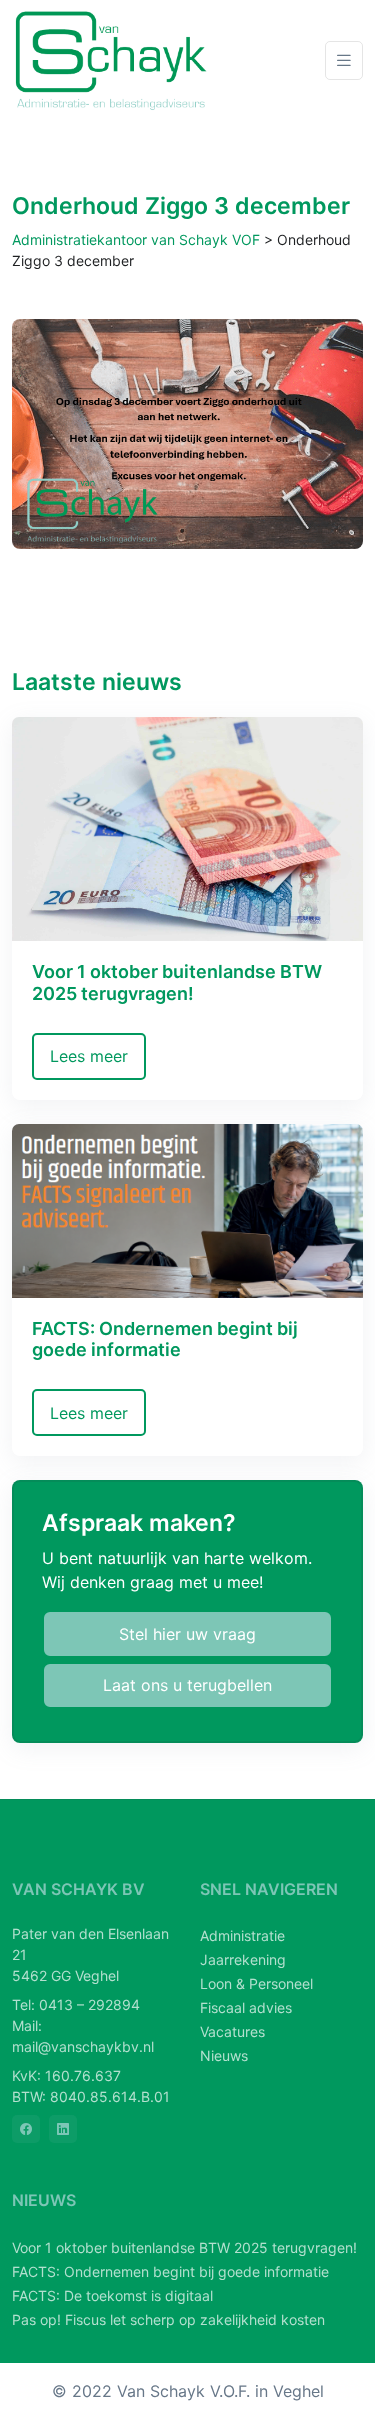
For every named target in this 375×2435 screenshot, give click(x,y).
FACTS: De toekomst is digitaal (112, 2295)
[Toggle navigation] (344, 60)
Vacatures (232, 2031)
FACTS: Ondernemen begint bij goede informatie (170, 2271)
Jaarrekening (243, 1959)
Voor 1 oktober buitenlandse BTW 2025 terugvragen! (184, 2247)
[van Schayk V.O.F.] (112, 60)
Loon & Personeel (256, 1983)
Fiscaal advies (246, 2007)
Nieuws (224, 2055)
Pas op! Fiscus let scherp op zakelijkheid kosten (168, 2319)
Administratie (242, 1935)
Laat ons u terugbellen (187, 1685)
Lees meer (89, 1056)
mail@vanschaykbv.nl (83, 2046)
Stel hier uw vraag (187, 1634)
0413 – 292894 (89, 2004)
